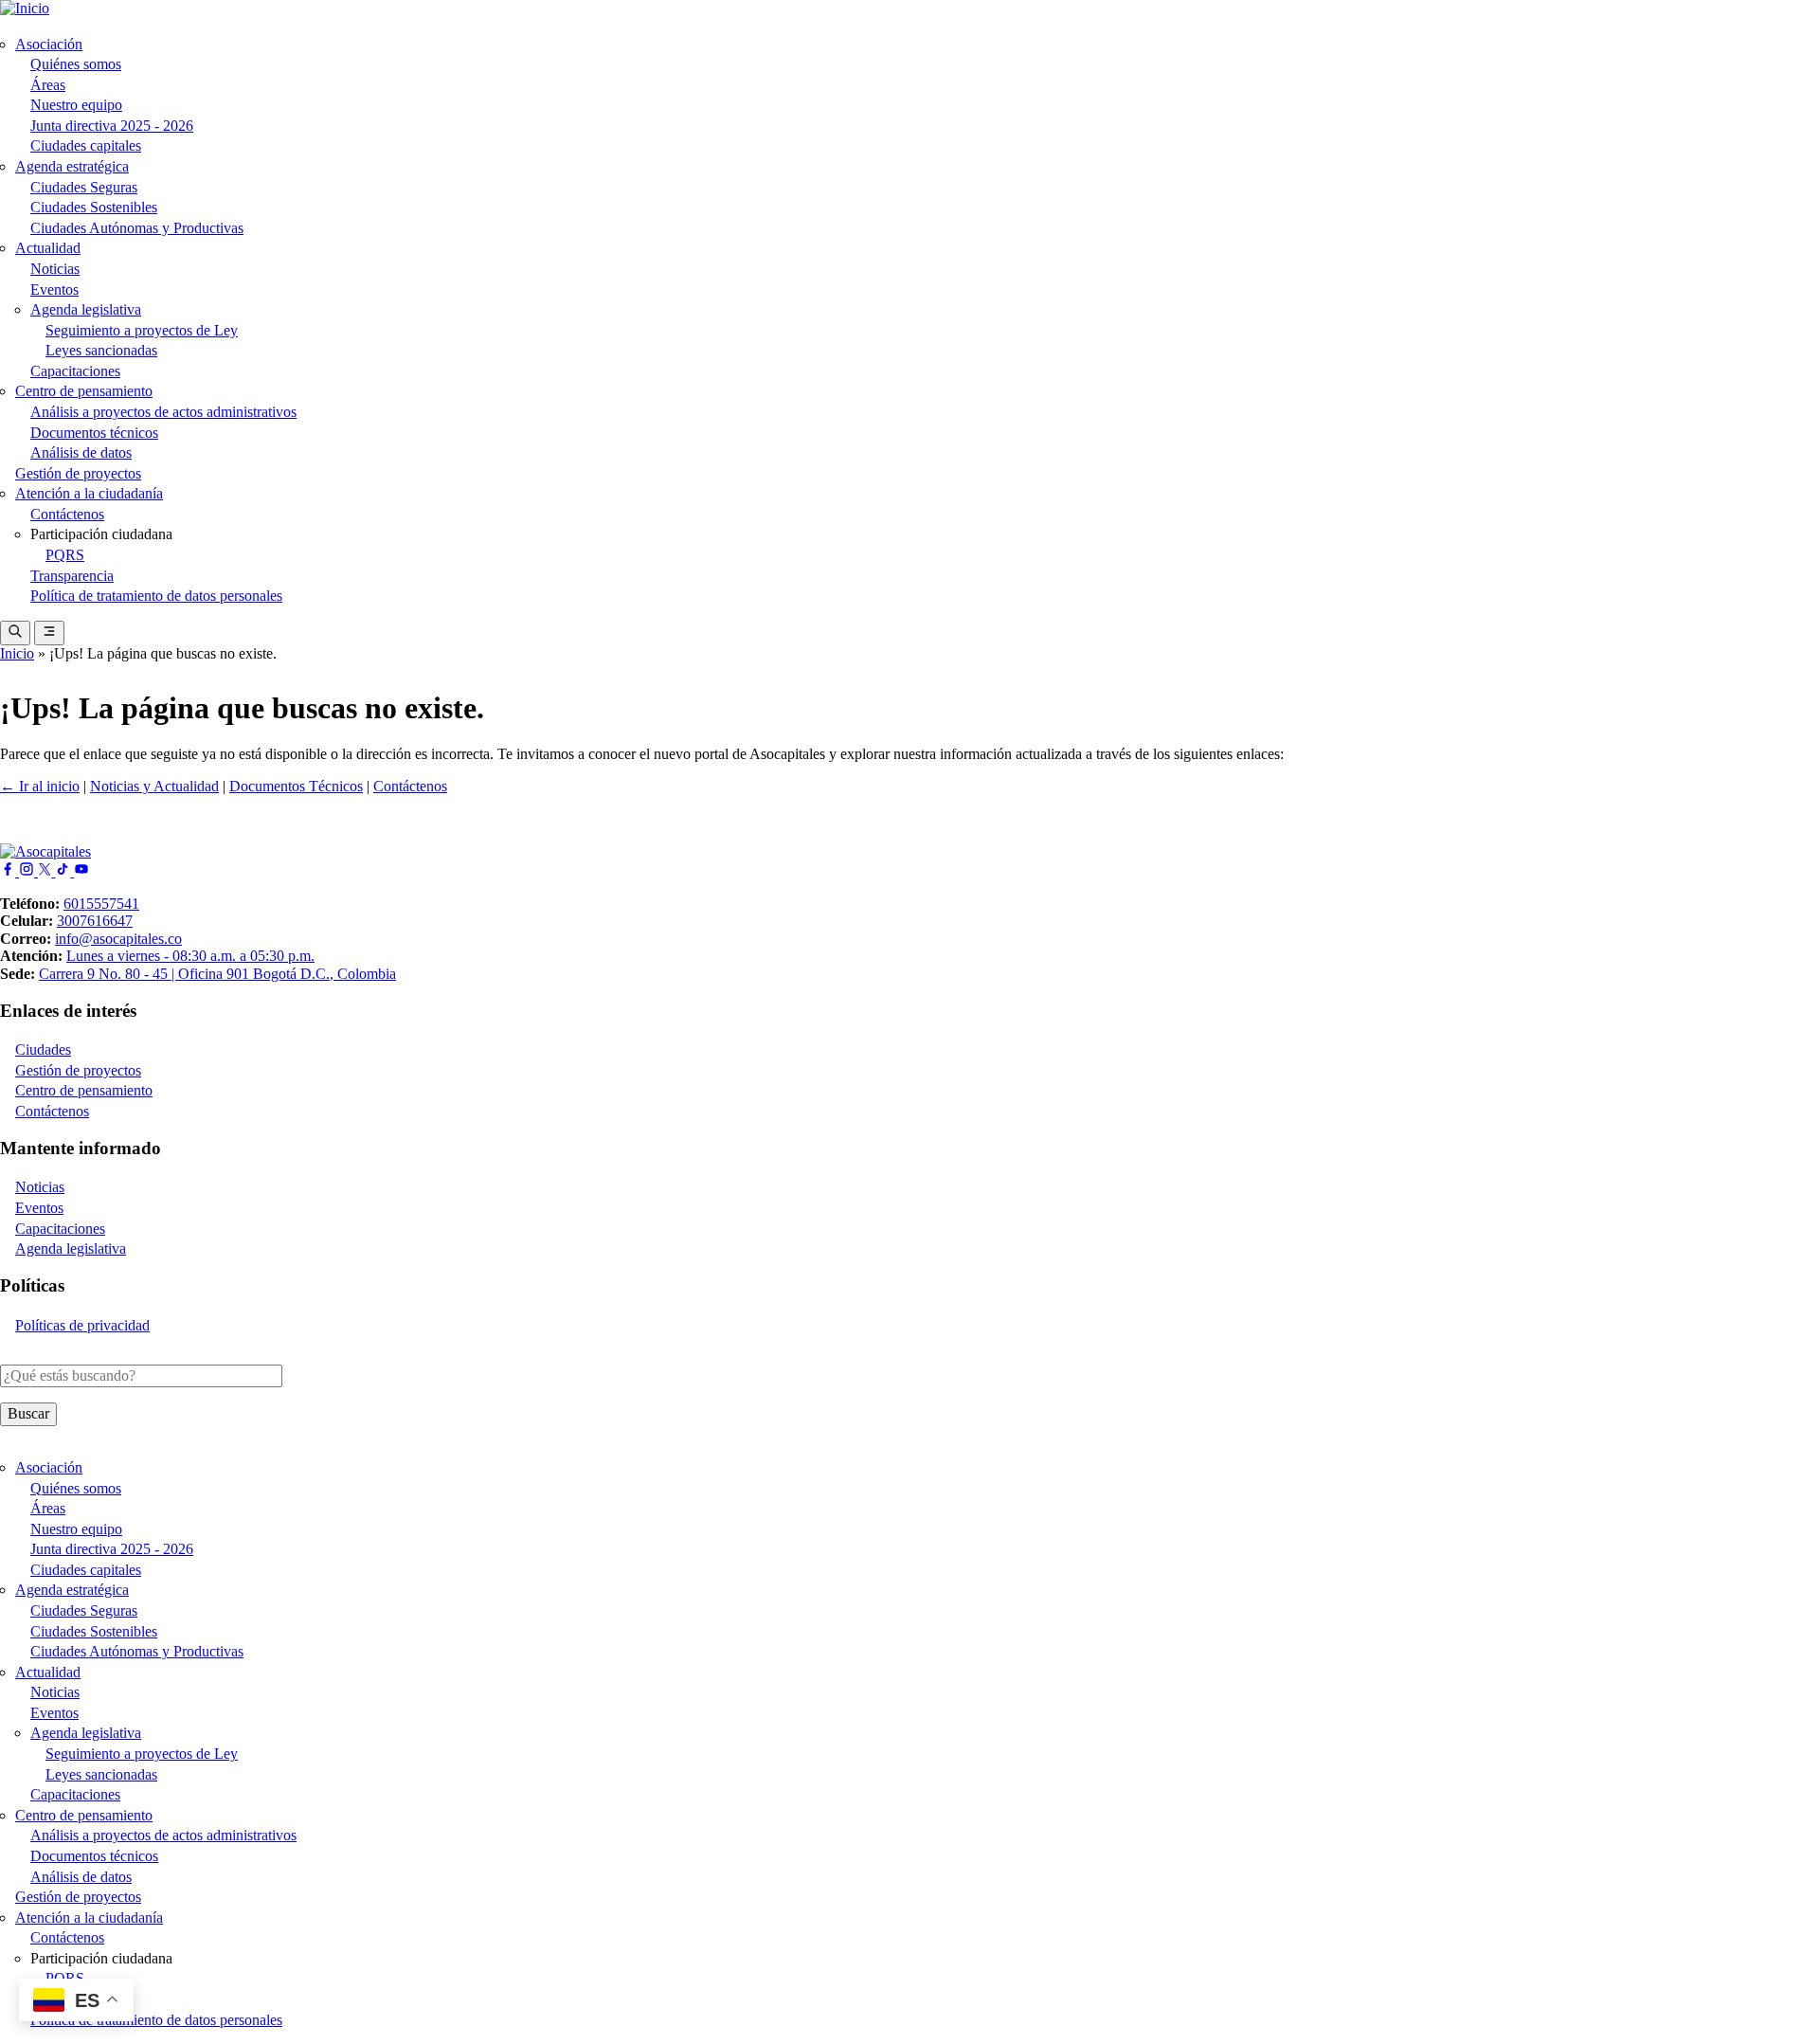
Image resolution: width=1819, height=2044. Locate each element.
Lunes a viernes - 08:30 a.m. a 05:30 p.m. (190, 956)
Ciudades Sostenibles (94, 207)
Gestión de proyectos (78, 473)
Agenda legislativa (86, 309)
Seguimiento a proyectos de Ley (142, 330)
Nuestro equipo (76, 105)
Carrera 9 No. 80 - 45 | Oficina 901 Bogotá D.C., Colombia (217, 974)
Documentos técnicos (94, 433)
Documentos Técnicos (296, 786)
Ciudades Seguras (84, 187)
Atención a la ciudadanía (89, 493)
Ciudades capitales (86, 145)
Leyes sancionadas (101, 350)
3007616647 (95, 921)
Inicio (17, 653)
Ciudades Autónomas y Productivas (137, 228)
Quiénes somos (76, 64)
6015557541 (101, 904)
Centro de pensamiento (84, 391)
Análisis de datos (81, 452)
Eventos (54, 289)
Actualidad (48, 248)
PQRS (65, 555)
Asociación (49, 44)
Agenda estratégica (72, 166)
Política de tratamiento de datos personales (156, 596)
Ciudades (43, 1049)
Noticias (55, 269)
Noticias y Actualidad (154, 786)
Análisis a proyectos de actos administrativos (163, 412)
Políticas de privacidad (82, 1325)
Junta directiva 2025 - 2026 (112, 126)
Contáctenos (67, 514)
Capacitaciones (75, 371)
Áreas (48, 85)
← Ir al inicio (40, 786)
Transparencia (72, 576)
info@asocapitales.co (118, 939)
